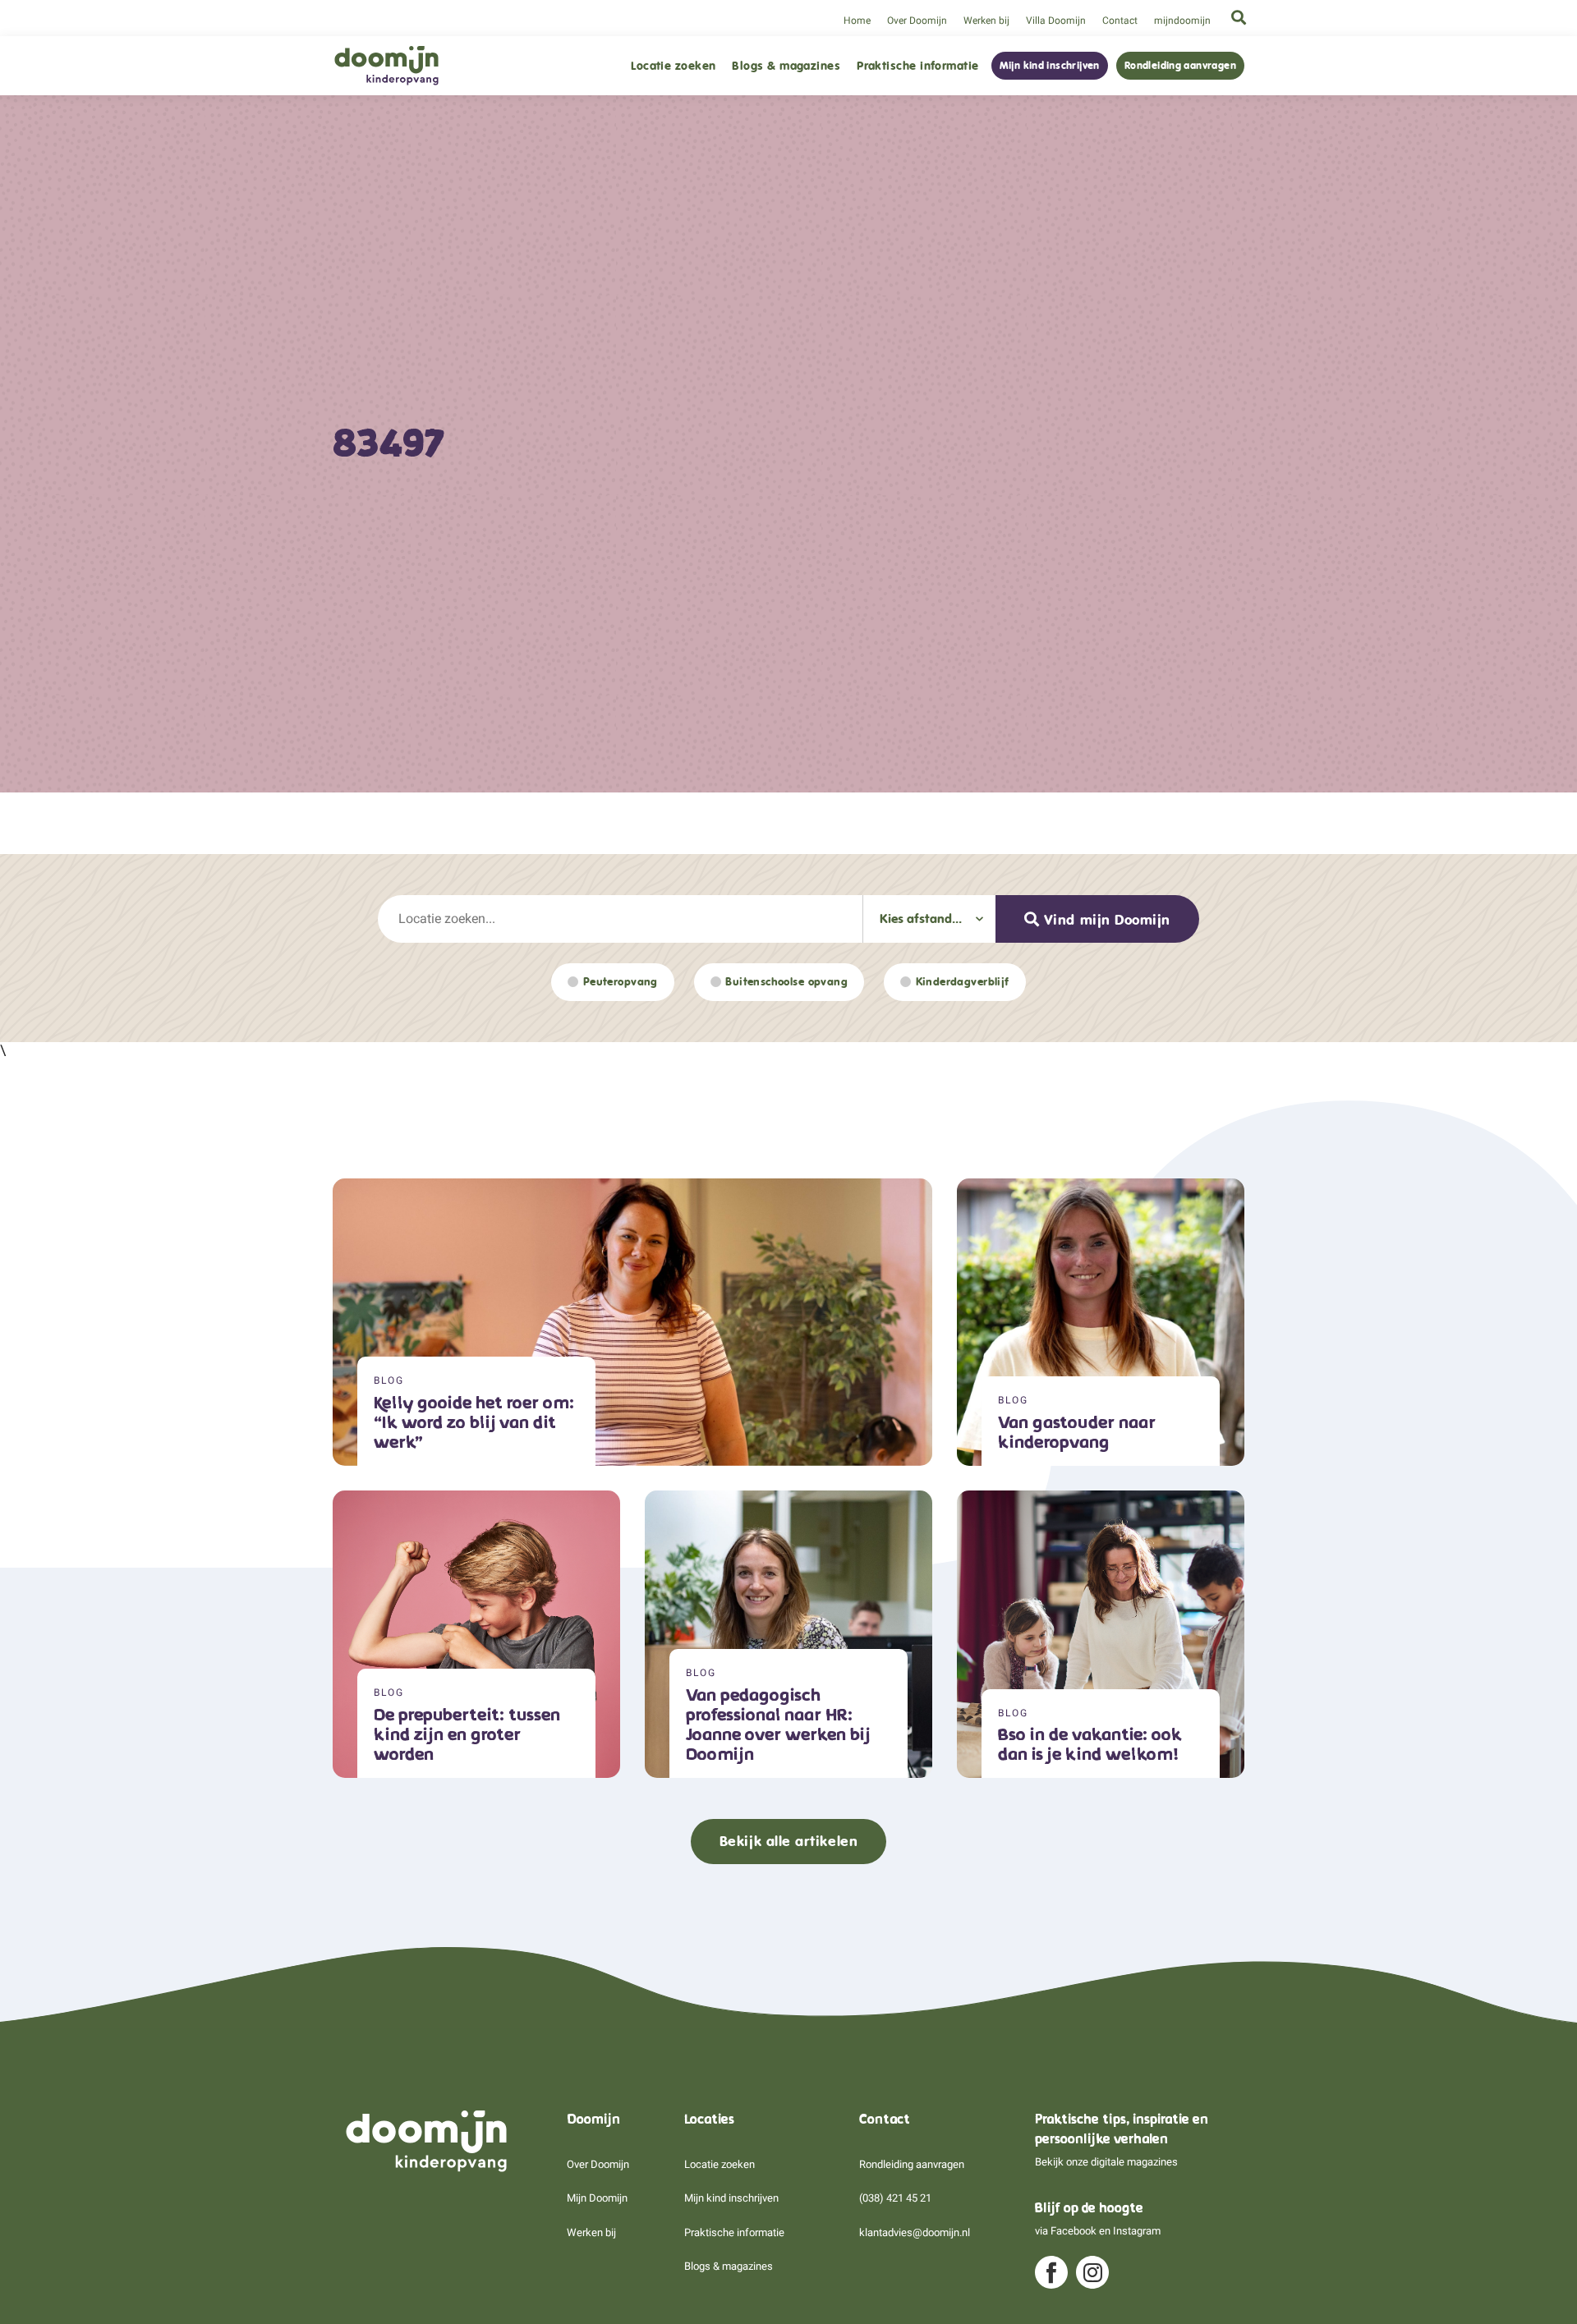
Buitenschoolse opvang (786, 982)
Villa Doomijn (1056, 21)
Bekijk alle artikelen (788, 1841)
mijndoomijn (1182, 21)
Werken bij (986, 21)
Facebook (1074, 2231)
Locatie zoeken (673, 66)
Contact (1120, 21)
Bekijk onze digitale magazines (1106, 2162)
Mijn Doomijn (597, 2198)
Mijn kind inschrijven (1050, 66)
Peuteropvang (621, 982)
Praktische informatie (917, 66)
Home (857, 21)
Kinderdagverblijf (963, 982)
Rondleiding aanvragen (1180, 66)
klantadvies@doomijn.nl (915, 2232)
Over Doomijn (917, 21)
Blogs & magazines (786, 66)
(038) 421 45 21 (895, 2198)
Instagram (1137, 2231)
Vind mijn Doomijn (1107, 920)
